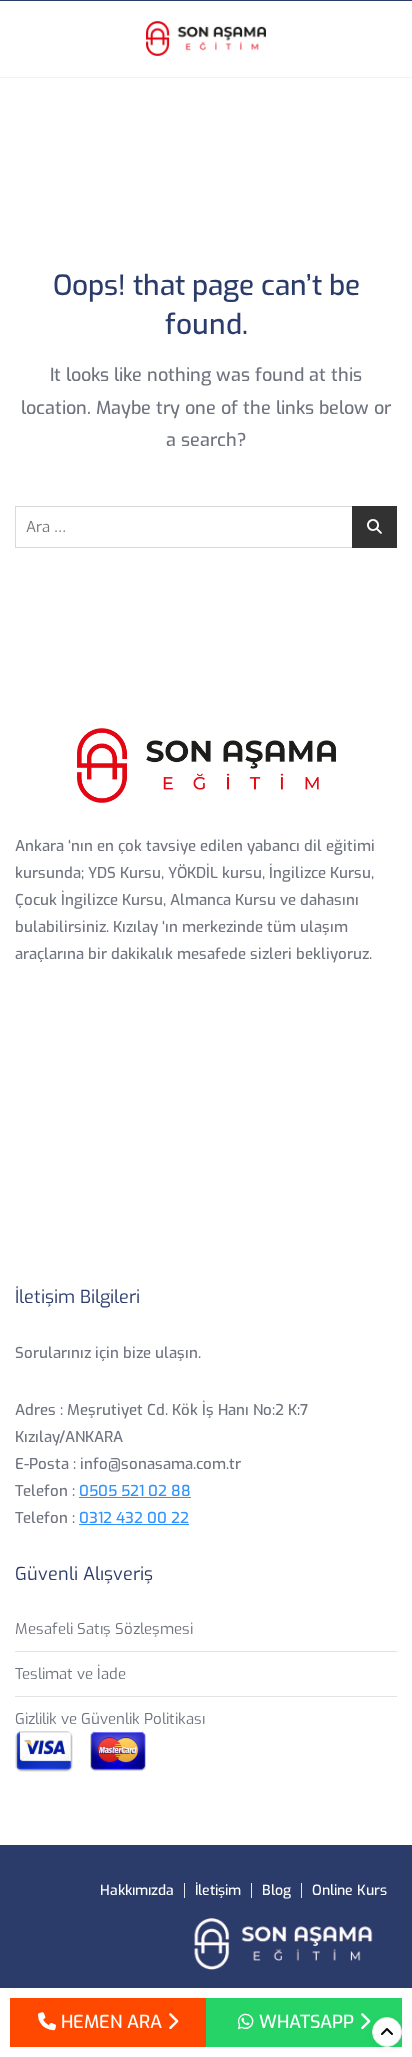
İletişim (218, 1890)
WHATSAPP (306, 2022)
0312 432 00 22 (134, 1518)
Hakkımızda (137, 1890)
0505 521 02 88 (135, 1491)
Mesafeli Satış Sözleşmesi (104, 1629)
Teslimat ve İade (70, 1674)
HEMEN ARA (111, 2022)
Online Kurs (349, 1890)
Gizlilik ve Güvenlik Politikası (110, 1719)
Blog (276, 1890)
